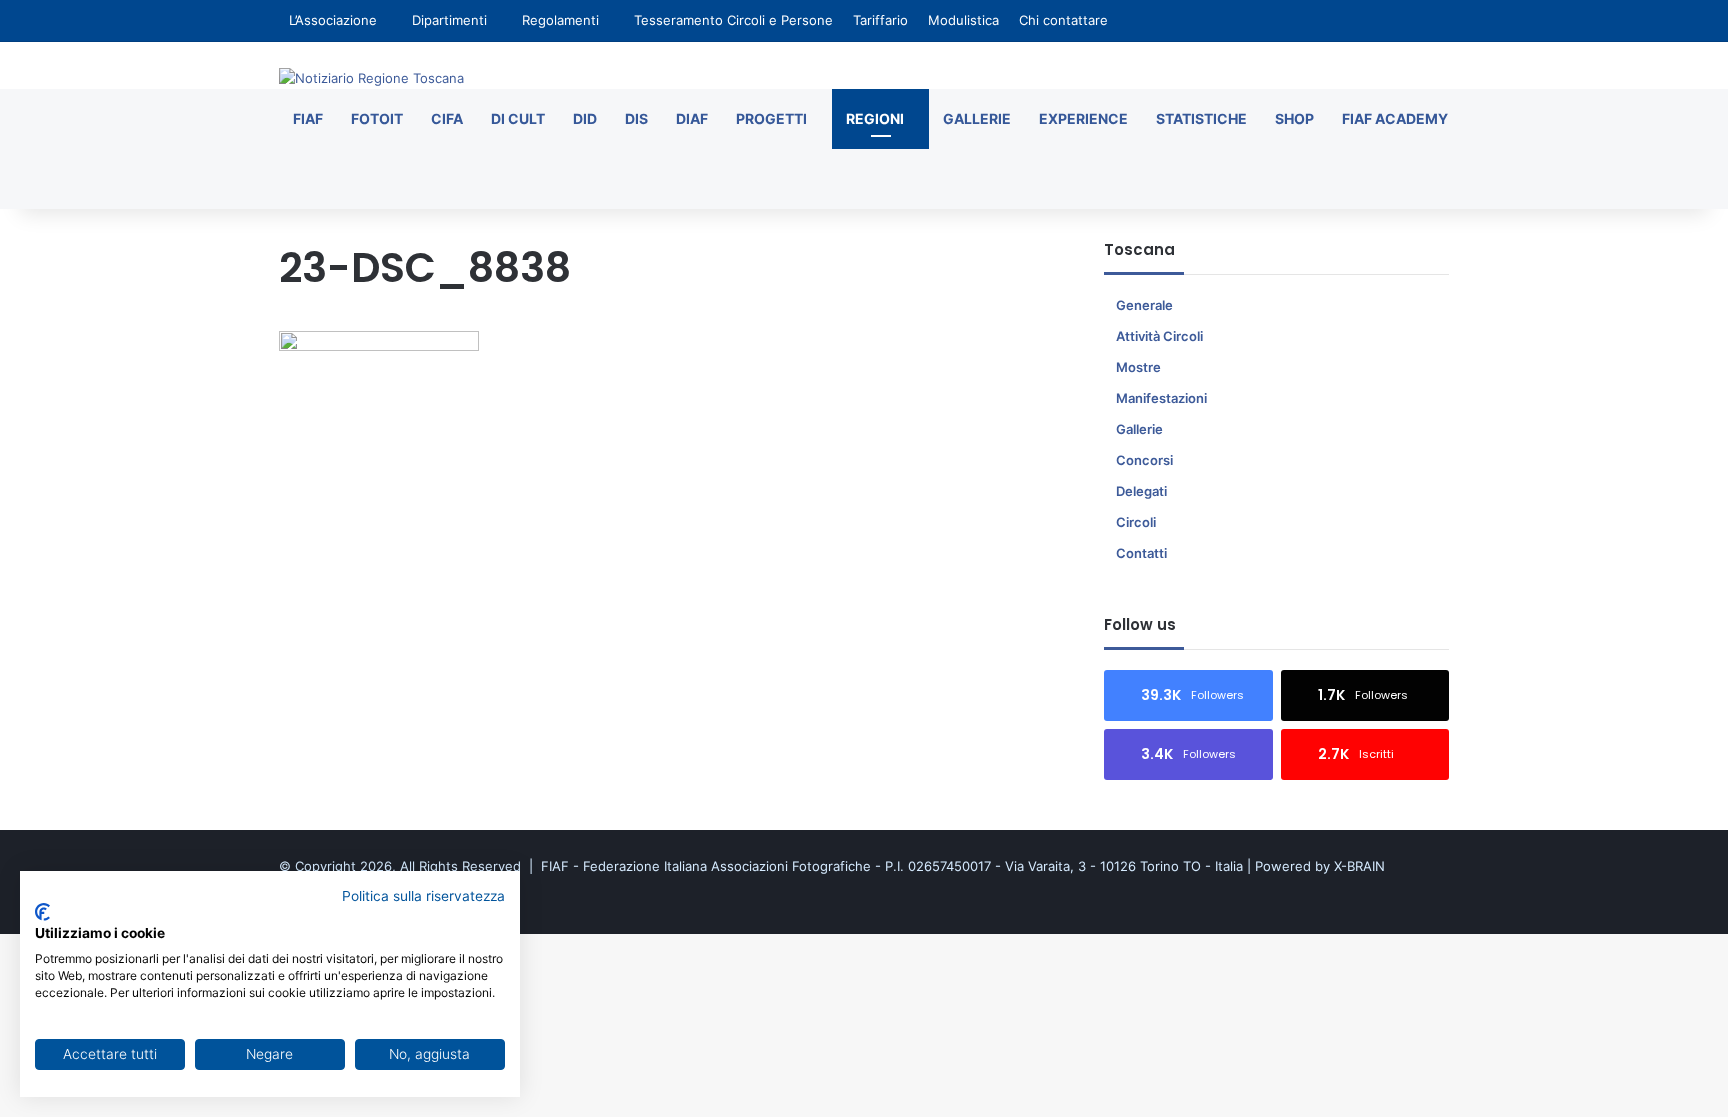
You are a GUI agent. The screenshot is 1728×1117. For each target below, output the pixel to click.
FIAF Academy (1395, 118)
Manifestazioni (1161, 398)
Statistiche (1201, 118)
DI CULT (518, 118)
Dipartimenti (449, 20)
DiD (585, 118)
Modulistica (963, 20)
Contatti (1141, 553)
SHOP (1294, 118)
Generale (1144, 305)
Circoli (1136, 522)
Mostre (1138, 367)
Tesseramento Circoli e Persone (733, 20)
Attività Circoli (1159, 336)
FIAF (308, 118)
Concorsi (1144, 460)
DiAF (692, 118)
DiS (636, 118)
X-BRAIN (1359, 866)
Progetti (771, 118)
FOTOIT (377, 118)
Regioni (875, 118)
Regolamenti (560, 20)
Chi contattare (1063, 20)
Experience (1083, 118)
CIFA (447, 118)
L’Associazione (333, 20)
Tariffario (880, 20)
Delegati (1141, 491)
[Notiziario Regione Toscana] (371, 78)
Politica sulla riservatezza (423, 896)
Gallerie (977, 118)
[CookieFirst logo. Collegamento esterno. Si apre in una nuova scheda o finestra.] (42, 912)
